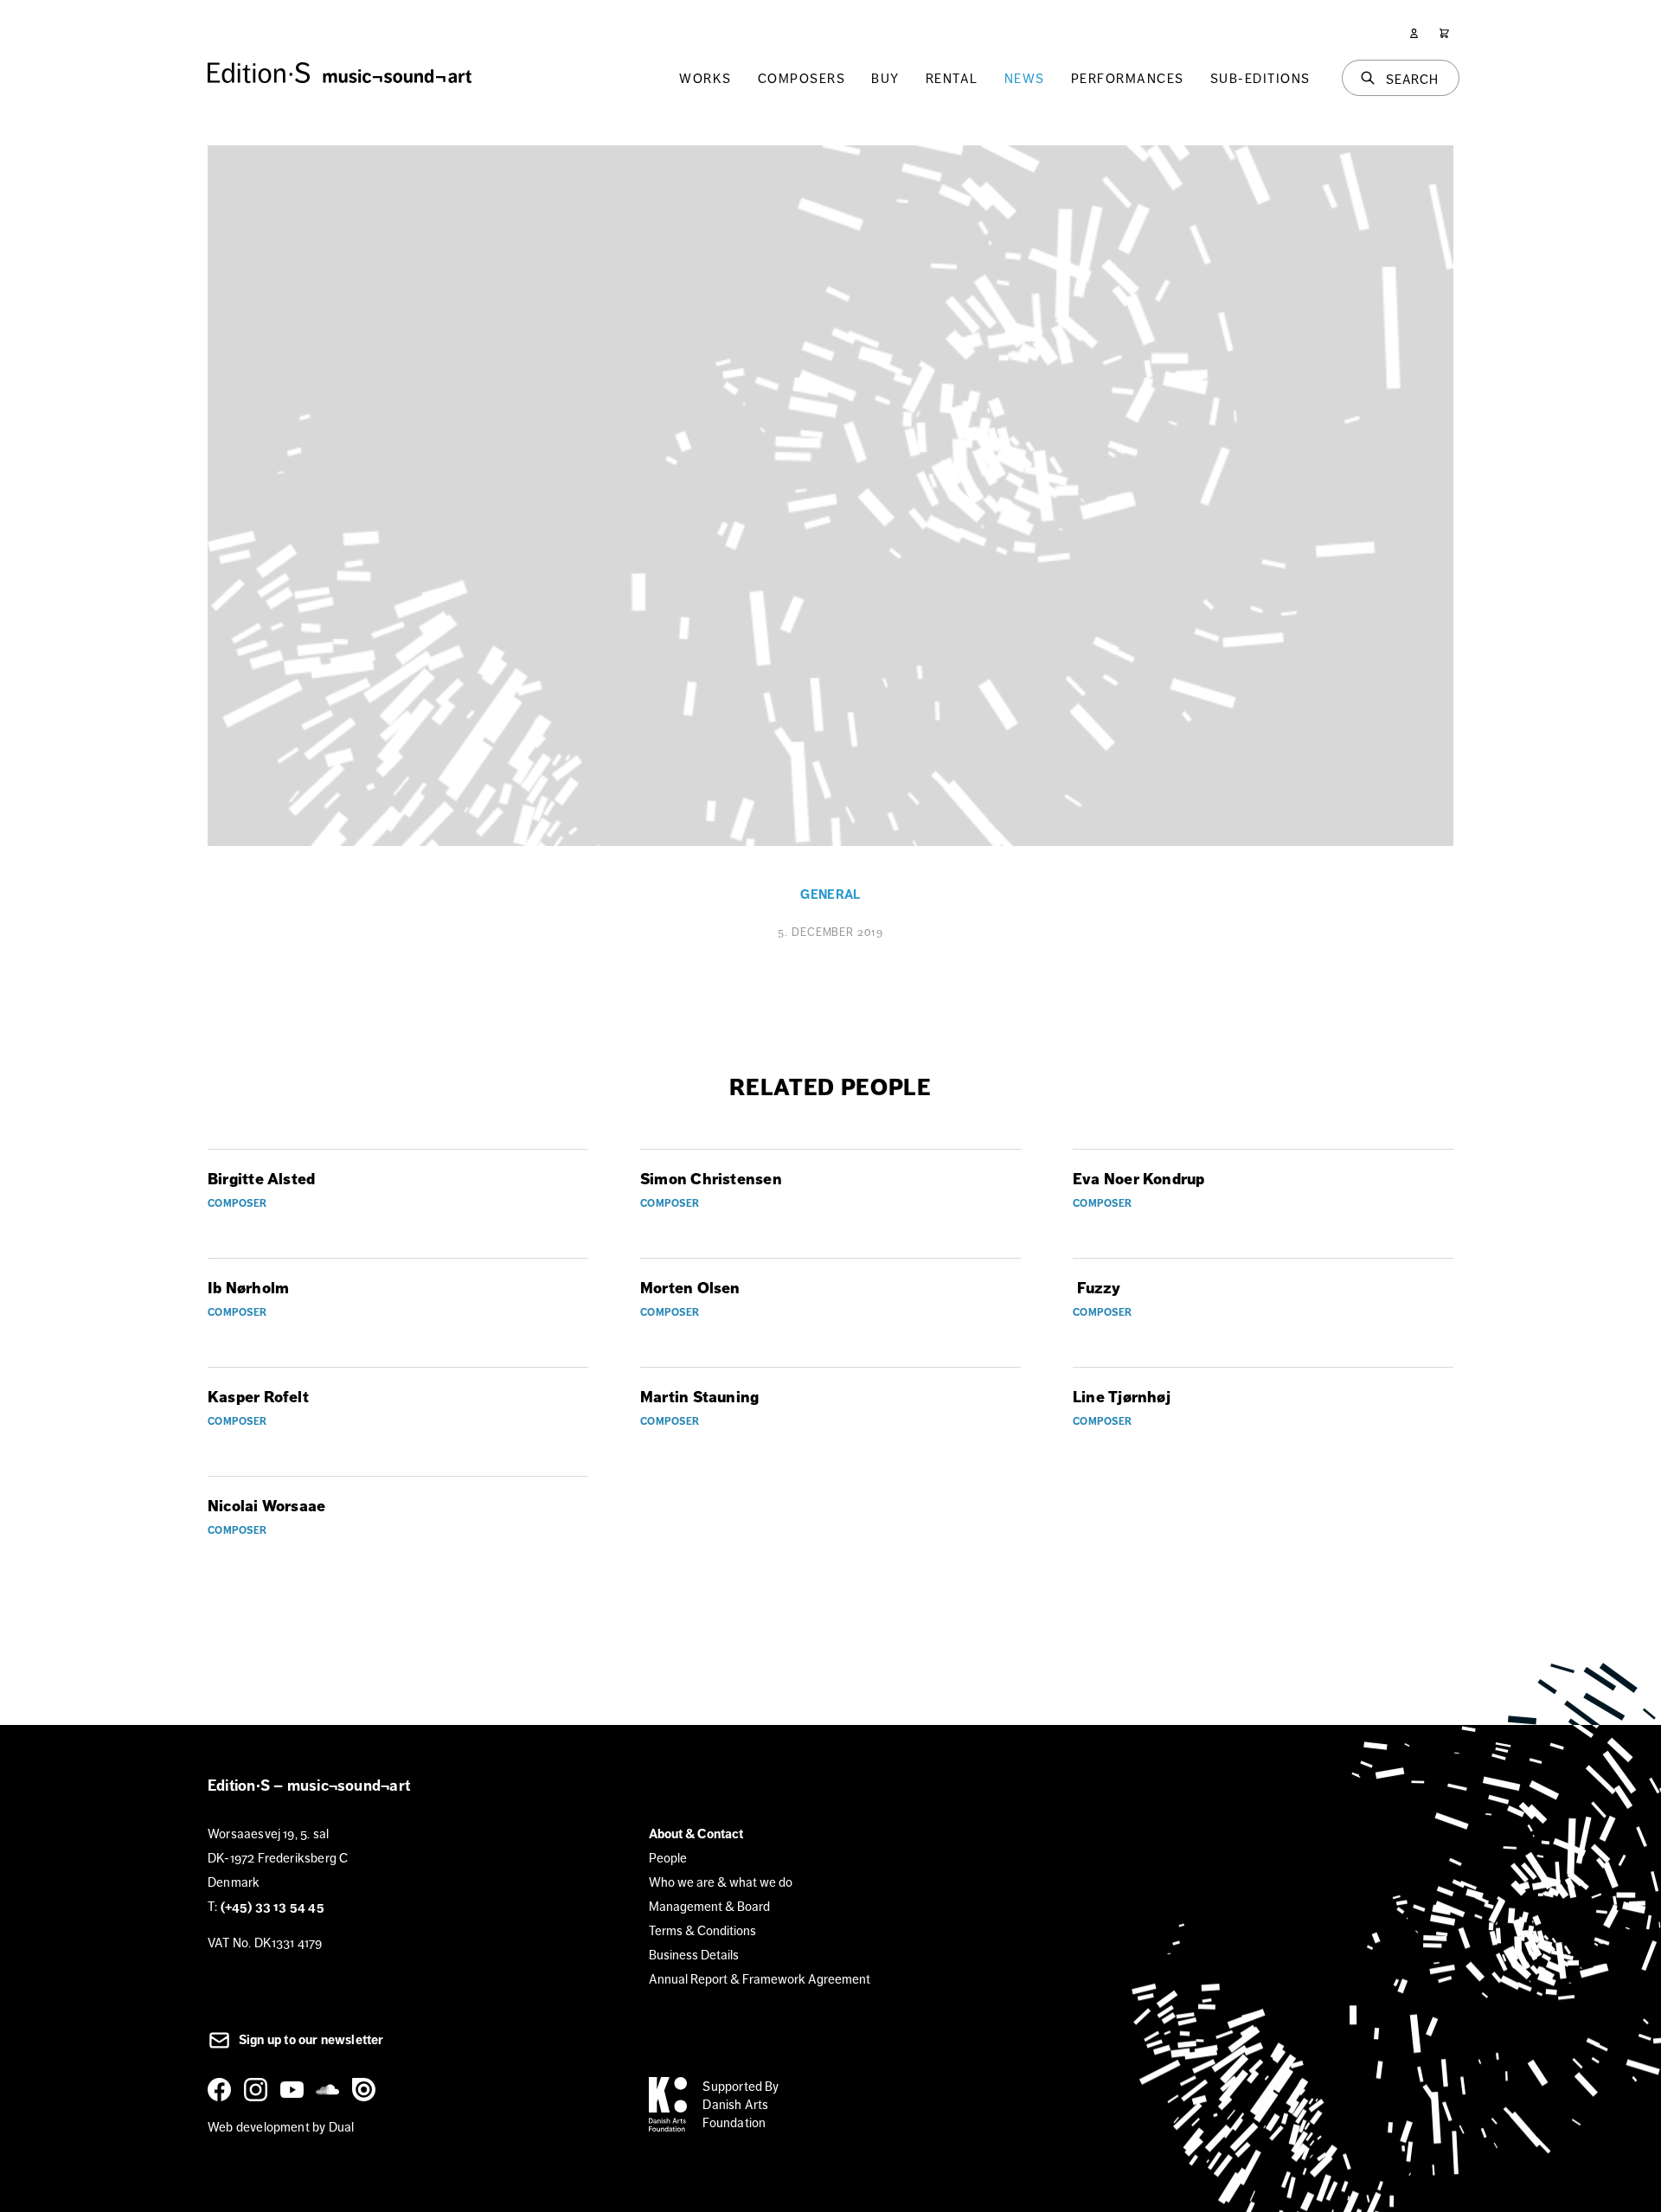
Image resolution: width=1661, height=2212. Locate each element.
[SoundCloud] (330, 2089)
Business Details (694, 1955)
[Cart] (1444, 33)
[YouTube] (295, 2089)
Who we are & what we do (721, 1882)
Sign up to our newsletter (310, 2040)
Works (705, 78)
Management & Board (709, 1906)
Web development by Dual (281, 2127)
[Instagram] (259, 2089)
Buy (885, 78)
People (668, 1858)
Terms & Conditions (702, 1930)
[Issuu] (367, 2089)
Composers (802, 78)
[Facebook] (222, 2089)
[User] (1414, 33)
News (1025, 78)
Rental (952, 78)
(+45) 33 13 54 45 (273, 1907)
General (830, 894)
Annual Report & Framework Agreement (760, 1979)
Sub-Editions (1260, 78)
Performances (1128, 78)
